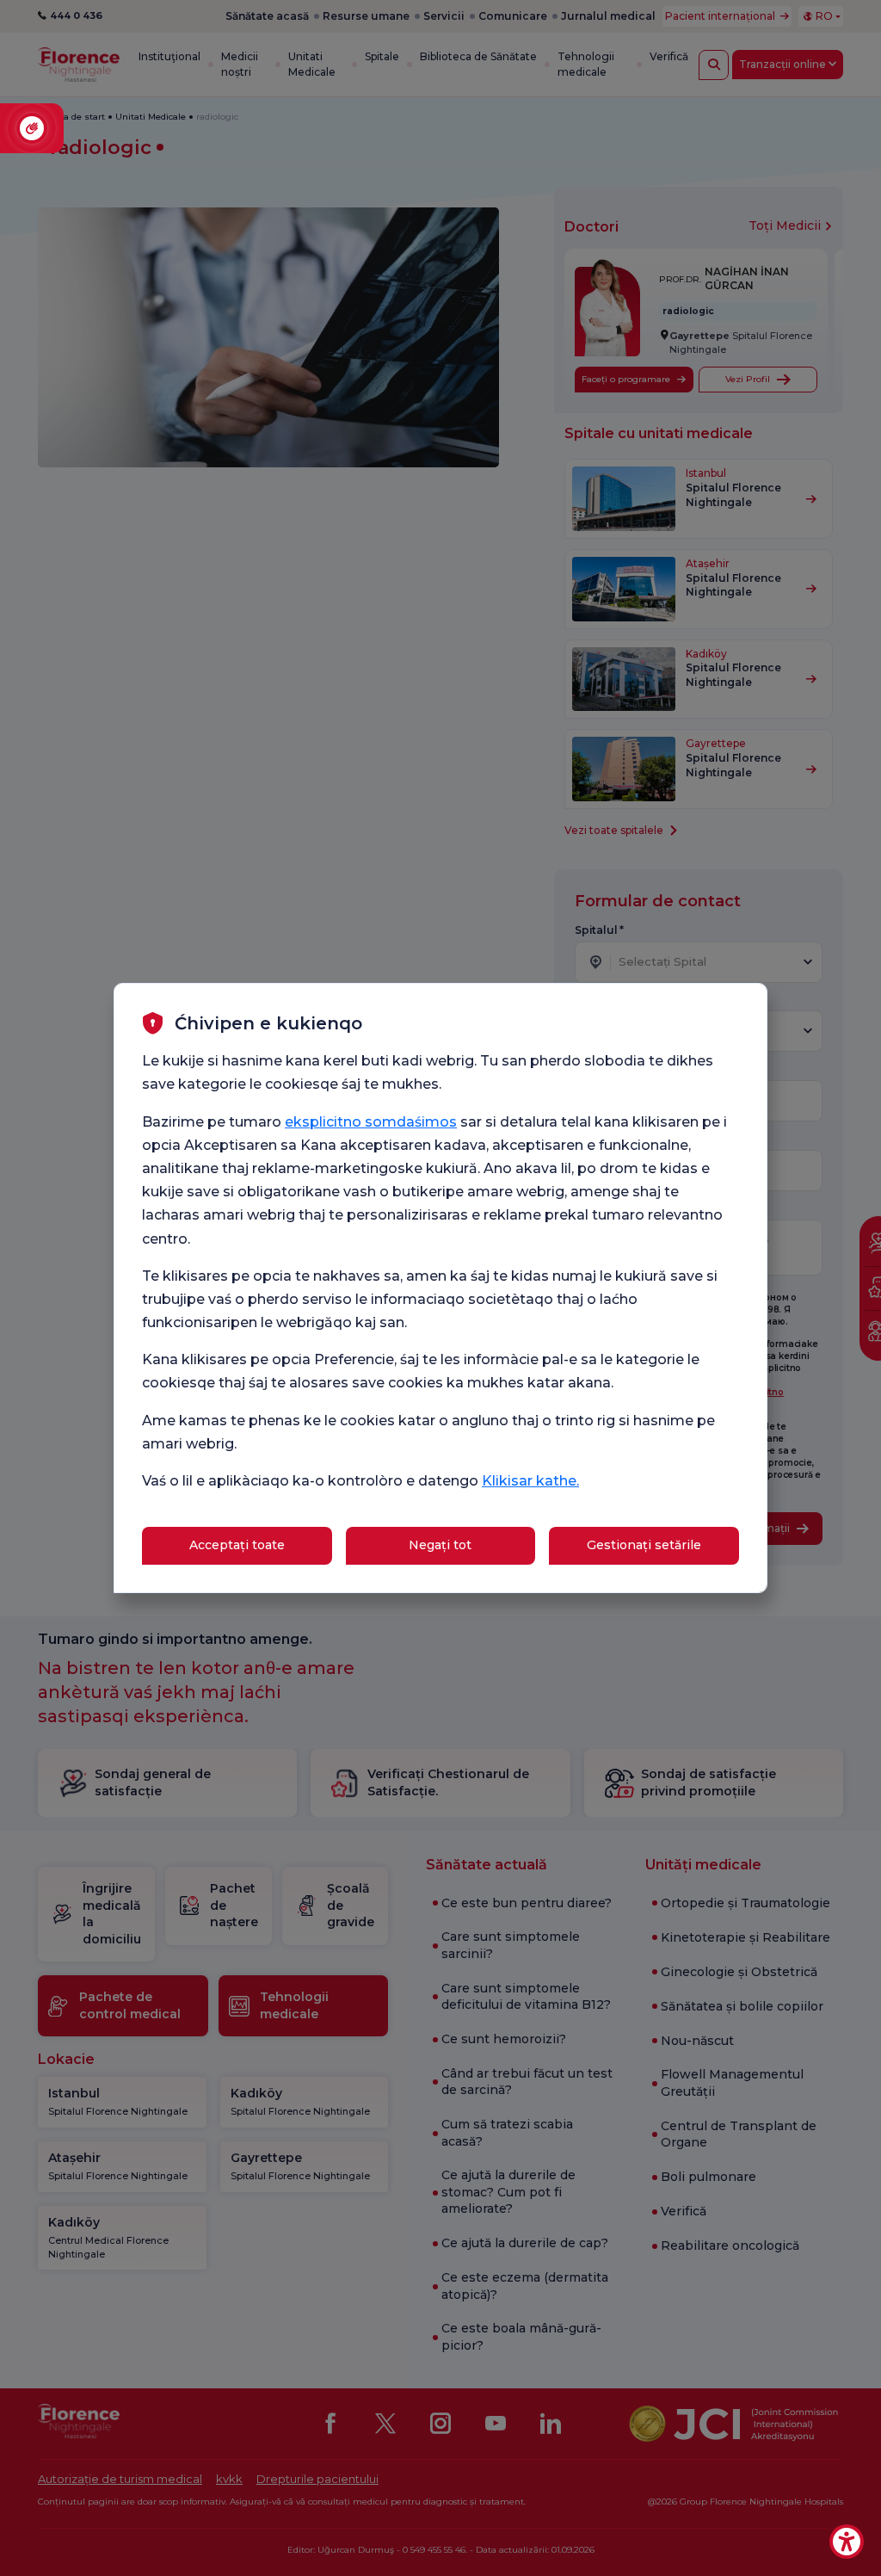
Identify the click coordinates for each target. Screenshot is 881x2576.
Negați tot (440, 1545)
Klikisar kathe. (530, 1481)
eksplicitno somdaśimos (371, 1122)
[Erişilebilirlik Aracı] (847, 2542)
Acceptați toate (237, 1545)
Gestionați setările (644, 1545)
